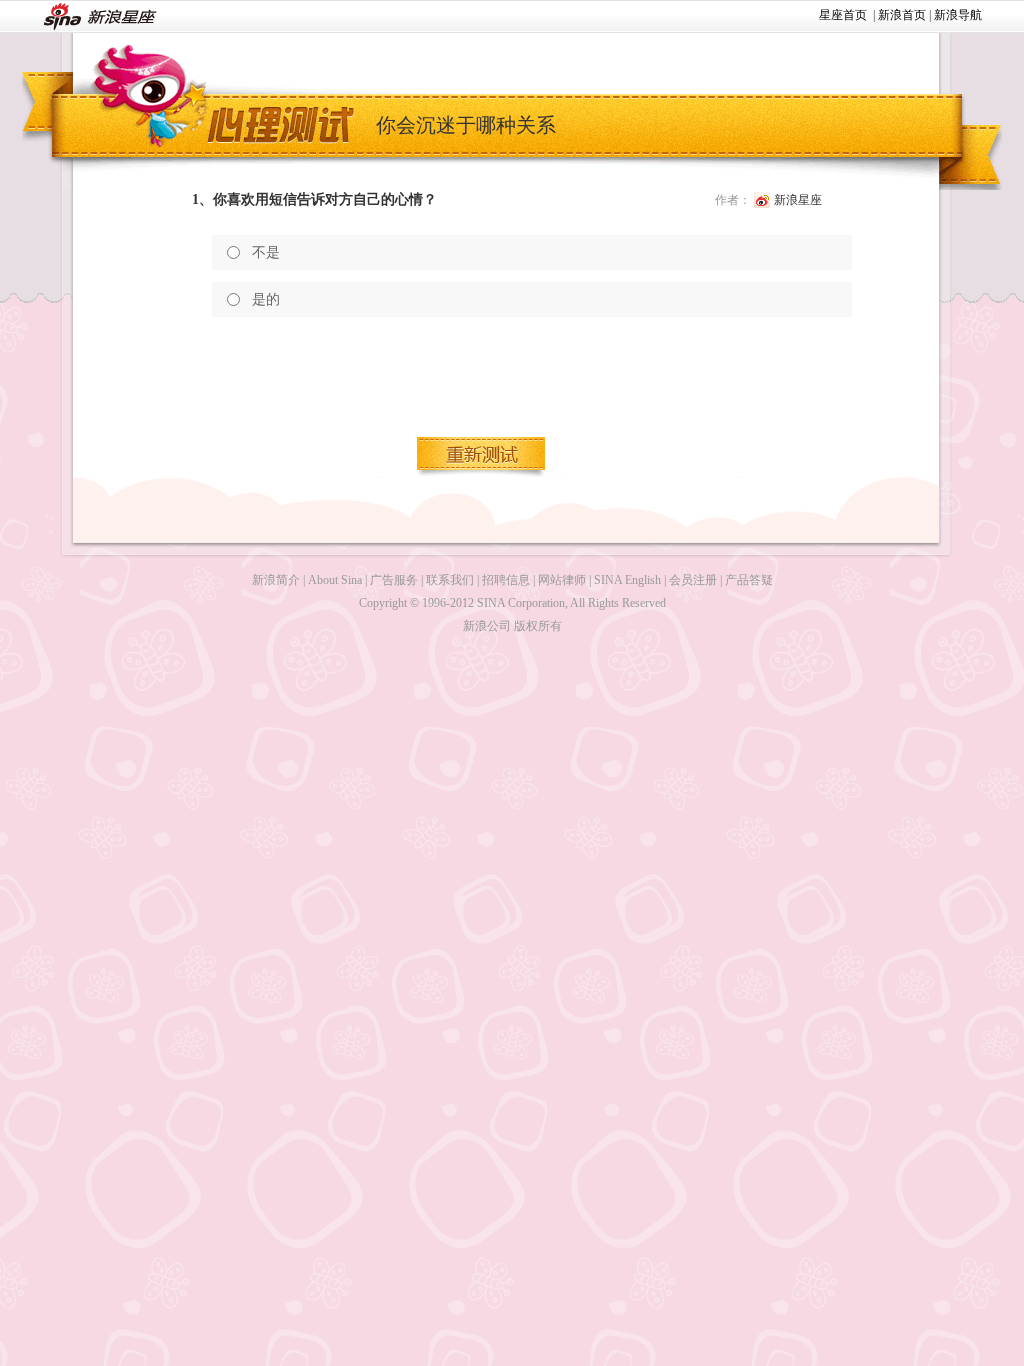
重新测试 (482, 457)
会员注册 (693, 580)
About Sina (335, 580)
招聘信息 (506, 580)
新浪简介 (276, 580)
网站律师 (562, 580)
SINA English (627, 580)
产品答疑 (749, 580)
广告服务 (394, 580)
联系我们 (450, 580)
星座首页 (843, 15)
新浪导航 (958, 15)
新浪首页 (902, 15)
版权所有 (538, 626)
